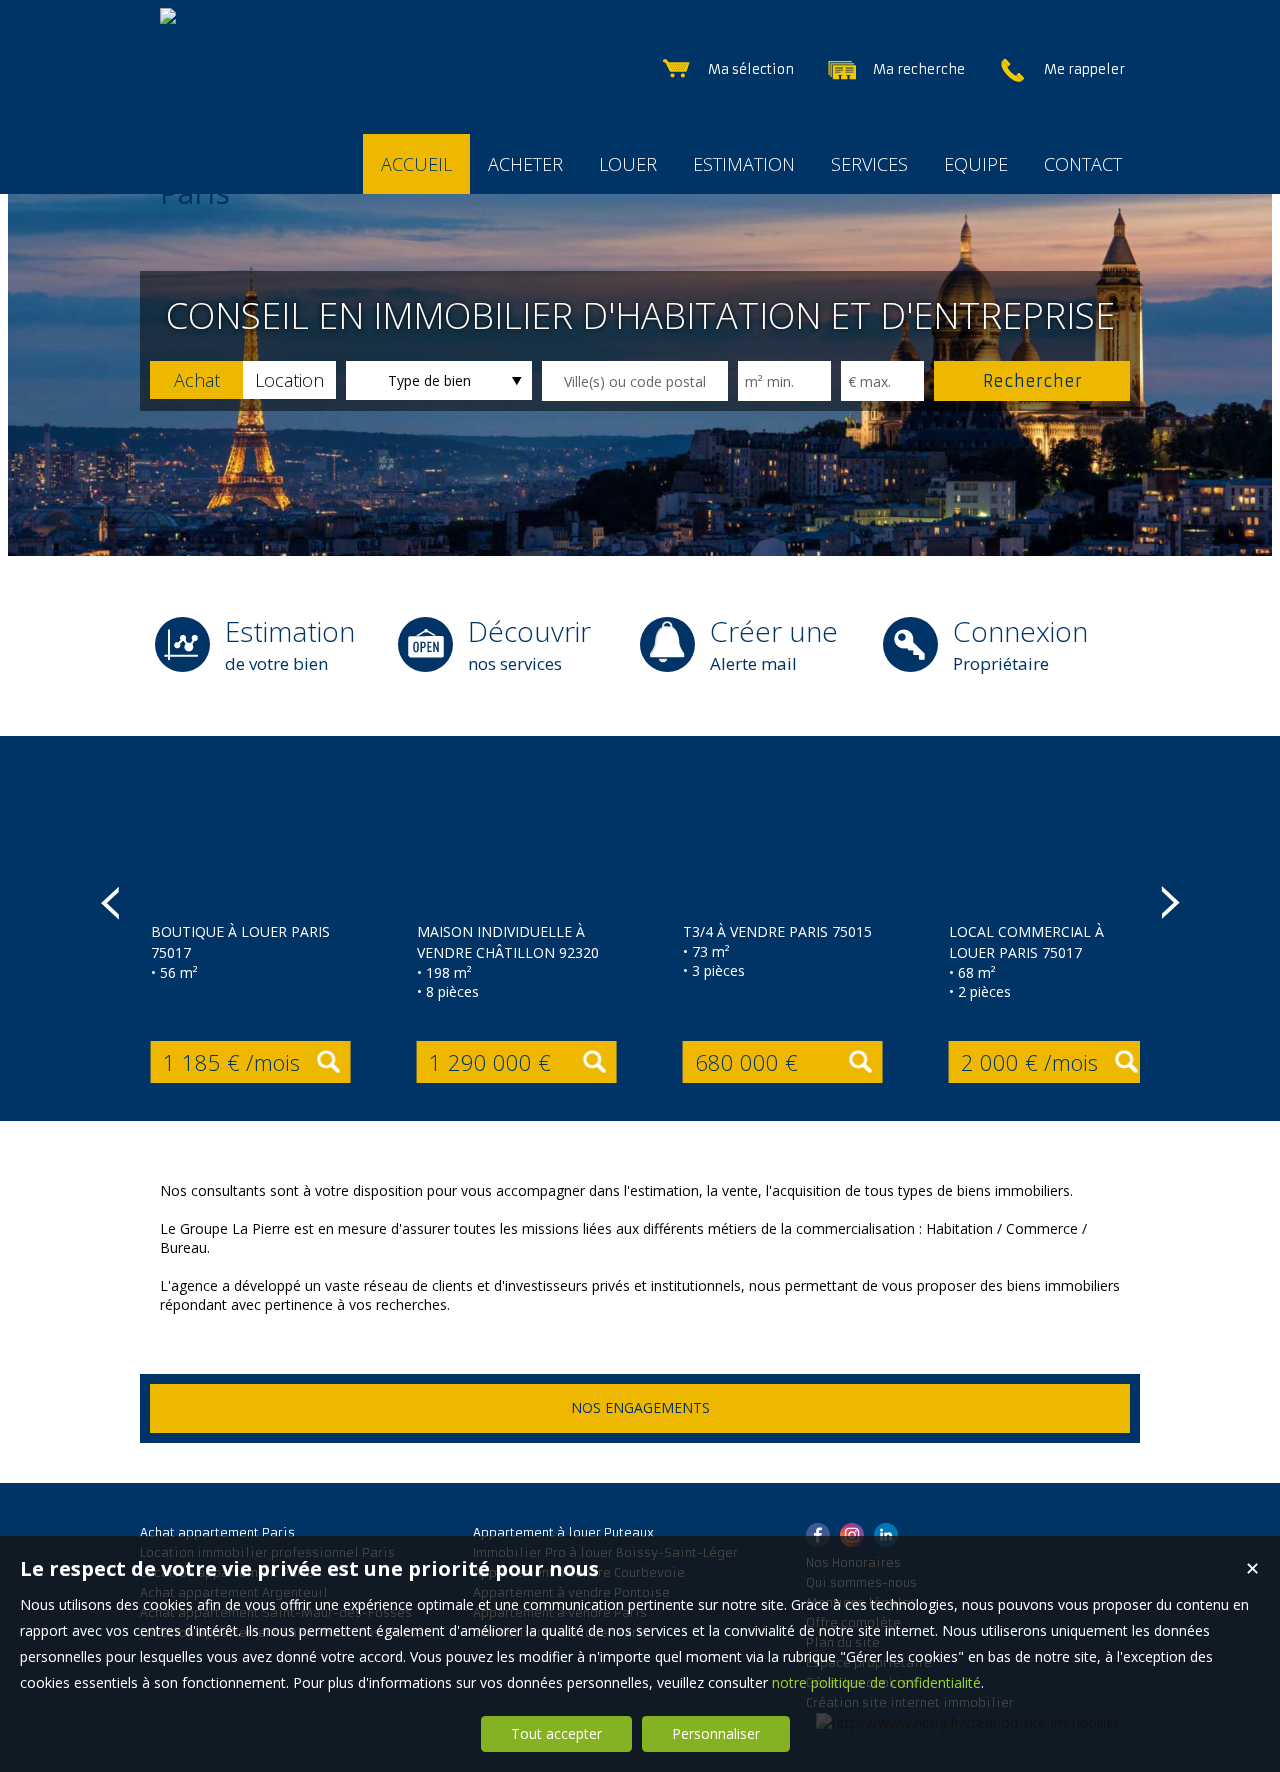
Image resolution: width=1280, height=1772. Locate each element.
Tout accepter (556, 1733)
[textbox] (635, 381)
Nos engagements (640, 1407)
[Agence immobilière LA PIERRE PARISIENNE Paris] (255, 192)
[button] (196, 380)
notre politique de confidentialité (876, 1682)
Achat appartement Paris (217, 1532)
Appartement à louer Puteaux (563, 1532)
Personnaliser (716, 1733)
